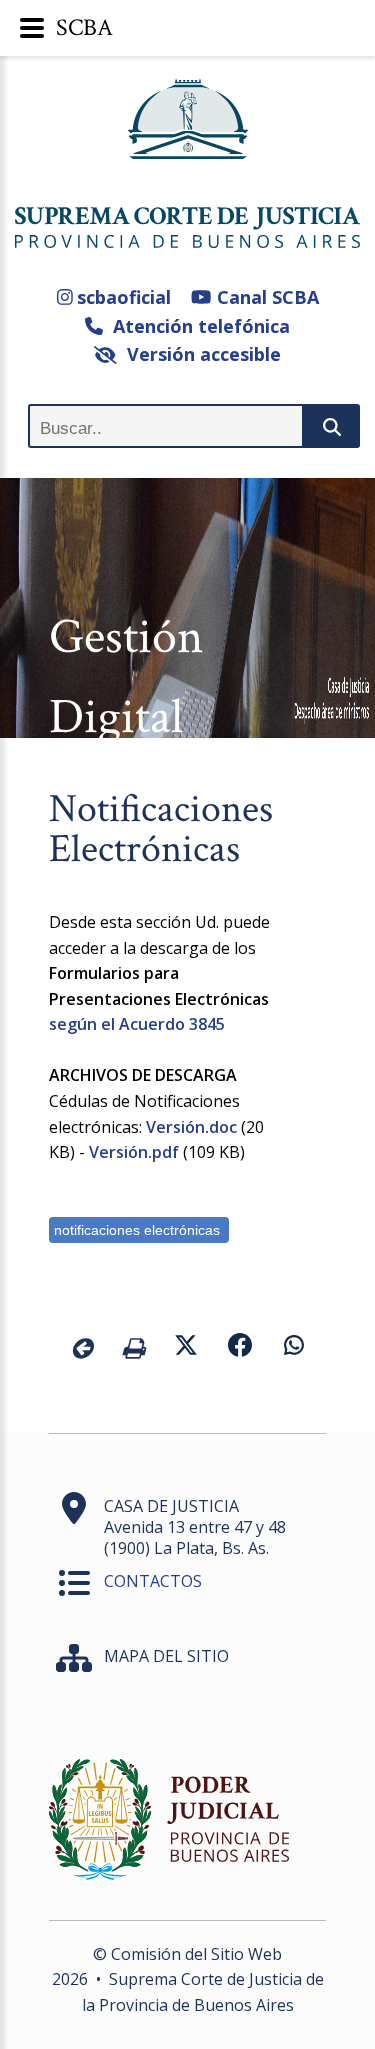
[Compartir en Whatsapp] (294, 1348)
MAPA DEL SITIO (166, 1656)
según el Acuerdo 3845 (137, 1024)
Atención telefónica (196, 326)
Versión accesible (199, 354)
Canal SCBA (265, 297)
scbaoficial (121, 297)
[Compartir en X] (186, 1348)
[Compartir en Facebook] (240, 1348)
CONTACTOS (153, 1581)
